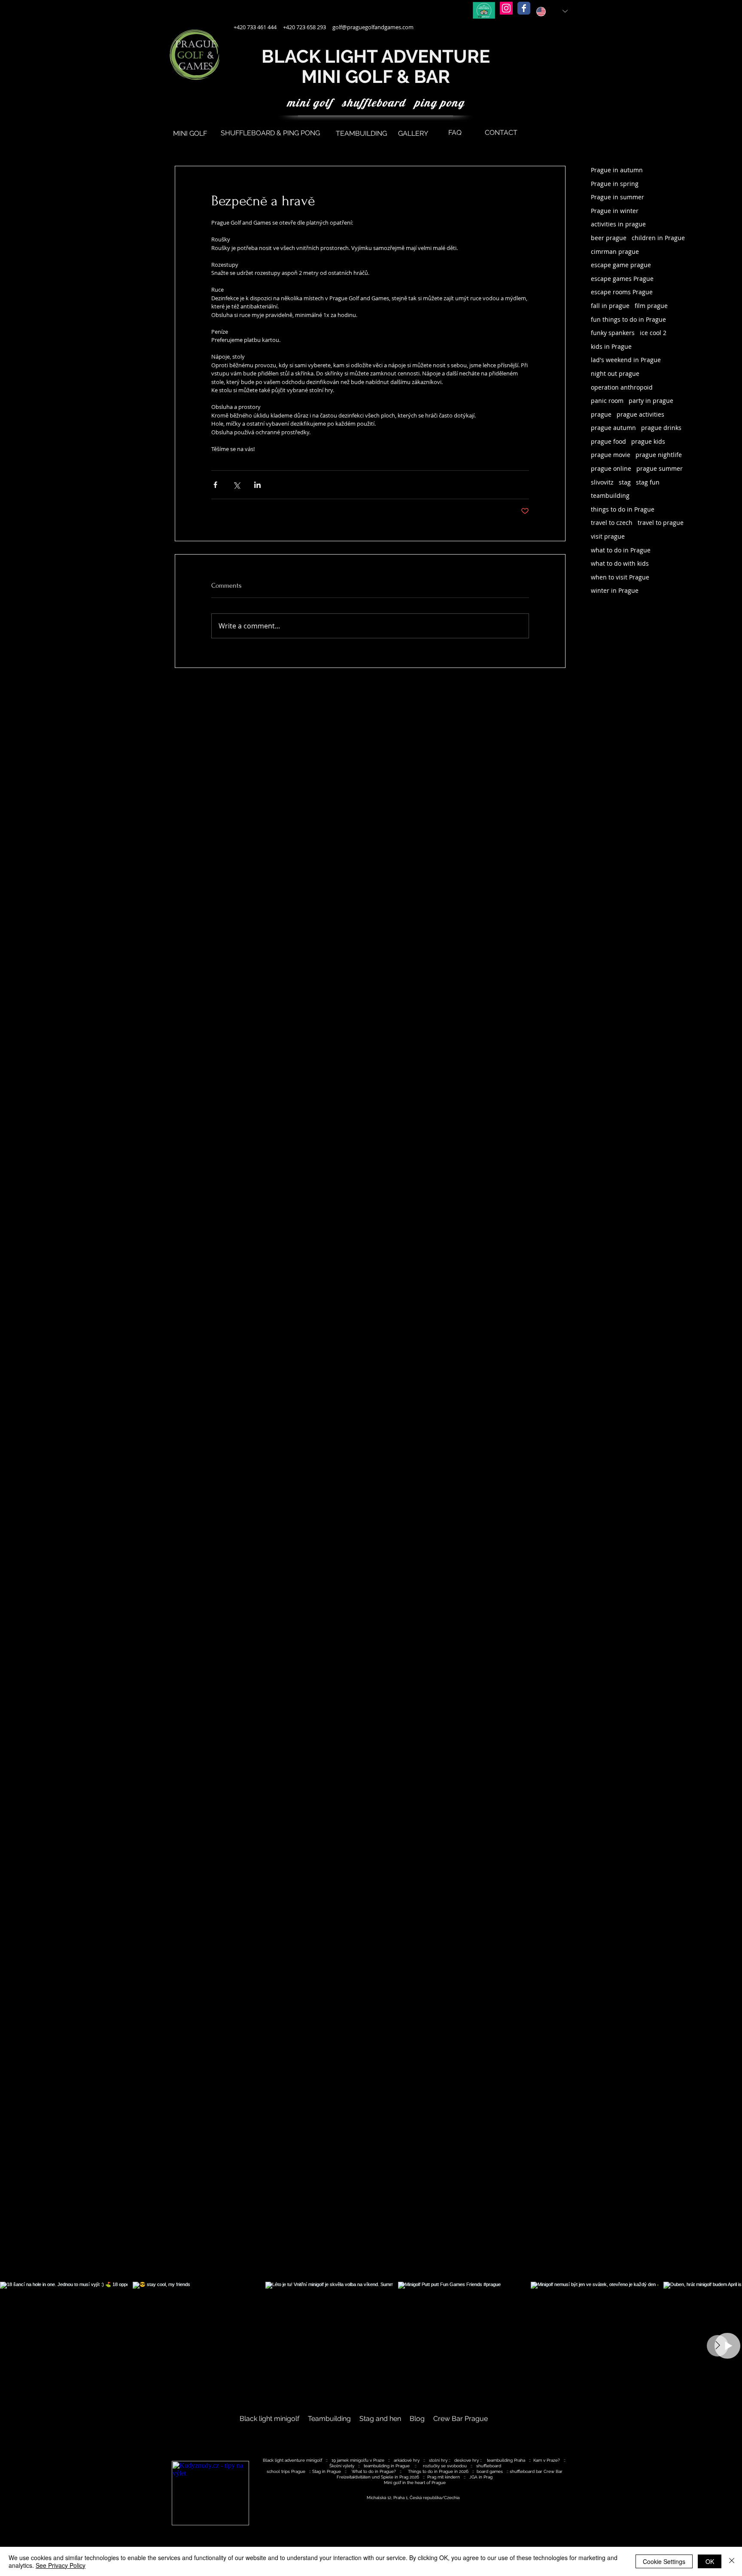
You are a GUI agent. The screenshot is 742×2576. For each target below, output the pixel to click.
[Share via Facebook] (215, 485)
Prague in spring (615, 184)
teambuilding (610, 495)
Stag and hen (380, 2419)
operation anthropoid (622, 387)
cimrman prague (615, 252)
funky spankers (613, 333)
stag (625, 482)
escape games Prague (622, 279)
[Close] (732, 2561)
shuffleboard (489, 2466)
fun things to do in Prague (628, 319)
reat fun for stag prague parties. (551, 2505)
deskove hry (467, 2460)
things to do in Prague (623, 509)
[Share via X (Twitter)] (236, 485)
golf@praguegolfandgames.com (373, 27)
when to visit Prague (620, 577)
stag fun (648, 482)
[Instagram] (506, 8)
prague (601, 414)
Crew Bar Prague (461, 2419)
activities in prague (618, 224)
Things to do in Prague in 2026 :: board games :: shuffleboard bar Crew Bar (485, 2471)
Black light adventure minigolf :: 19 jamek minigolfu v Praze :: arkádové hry (343, 2460)
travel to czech (612, 523)
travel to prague (661, 523)
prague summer (660, 468)
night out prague (615, 373)
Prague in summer (617, 197)
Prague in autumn (617, 170)
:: (450, 2460)
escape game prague (621, 265)
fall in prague (610, 306)
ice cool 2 (653, 333)
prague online (611, 468)
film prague (651, 306)
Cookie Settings (664, 2561)
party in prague (651, 401)
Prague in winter (615, 211)
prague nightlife (659, 455)
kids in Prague (611, 346)
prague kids (648, 441)
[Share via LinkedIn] (257, 485)
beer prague (609, 238)
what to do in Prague (621, 550)
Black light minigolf (271, 2419)
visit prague (608, 536)
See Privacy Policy (61, 2565)
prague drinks (661, 428)
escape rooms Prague (622, 292)
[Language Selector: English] (552, 11)
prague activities (640, 414)
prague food (608, 441)
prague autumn (613, 428)
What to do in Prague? (374, 2471)
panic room (607, 401)
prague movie (611, 455)
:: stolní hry (436, 2460)
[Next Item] (718, 2346)
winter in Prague (615, 590)
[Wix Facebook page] (524, 8)
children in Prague (658, 238)
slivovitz (602, 482)
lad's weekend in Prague (626, 360)
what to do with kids (620, 563)
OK (710, 2561)
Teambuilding (330, 2419)
